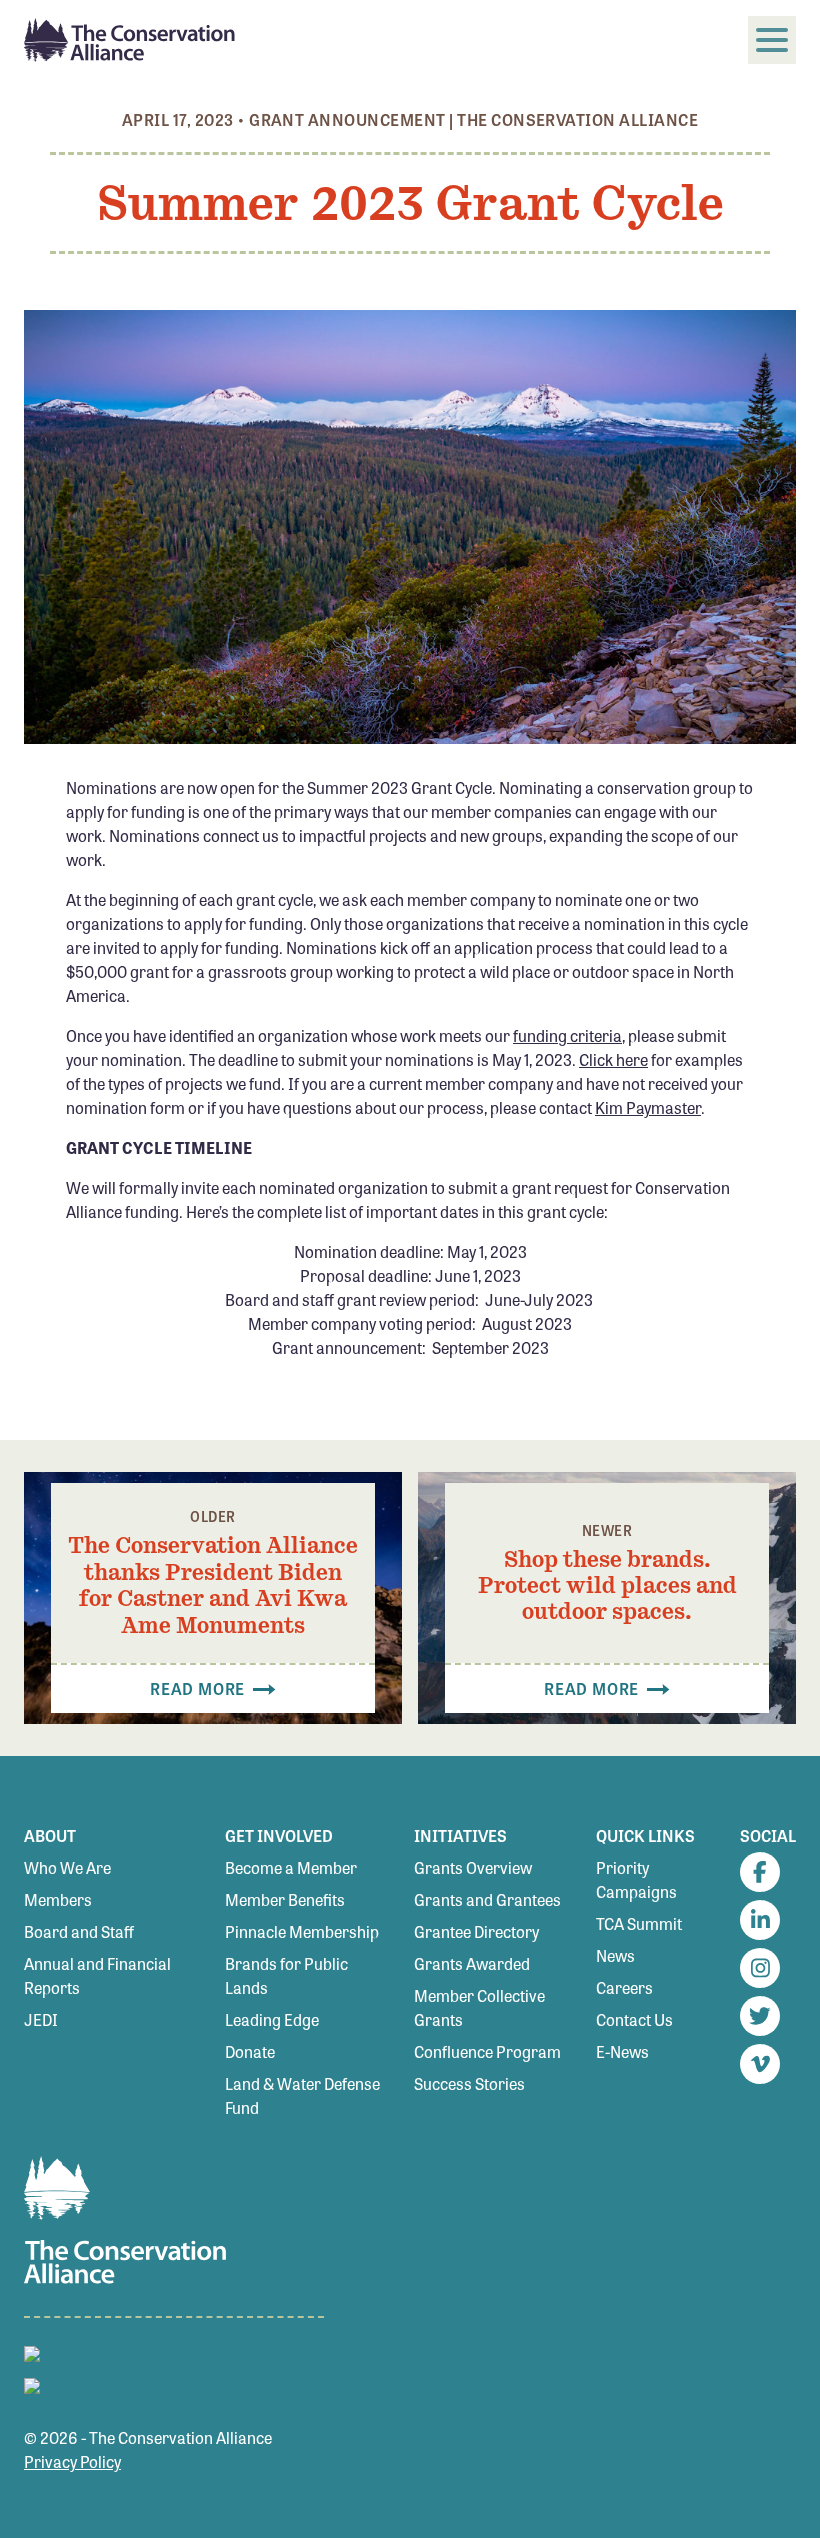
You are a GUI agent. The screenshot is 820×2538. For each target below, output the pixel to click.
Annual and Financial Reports (97, 1975)
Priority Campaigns (636, 1879)
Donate (250, 2051)
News (615, 1955)
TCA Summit (639, 1923)
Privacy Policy (72, 2461)
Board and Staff (79, 1931)
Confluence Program (487, 2051)
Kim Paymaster (648, 1107)
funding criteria (567, 1035)
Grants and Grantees (487, 1899)
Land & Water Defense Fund (302, 2095)
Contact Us (634, 2019)
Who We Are (67, 1867)
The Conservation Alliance (577, 119)
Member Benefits (285, 1899)
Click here (613, 1059)
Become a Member (291, 1867)
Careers (624, 1987)
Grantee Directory (476, 1931)
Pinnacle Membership (302, 1931)
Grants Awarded (472, 1963)
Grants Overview (473, 1867)
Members (58, 1899)
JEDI (41, 2019)
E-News (622, 2051)
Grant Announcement (347, 119)
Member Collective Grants (479, 2007)
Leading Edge (272, 2019)
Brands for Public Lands (286, 1975)
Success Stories (469, 2083)
